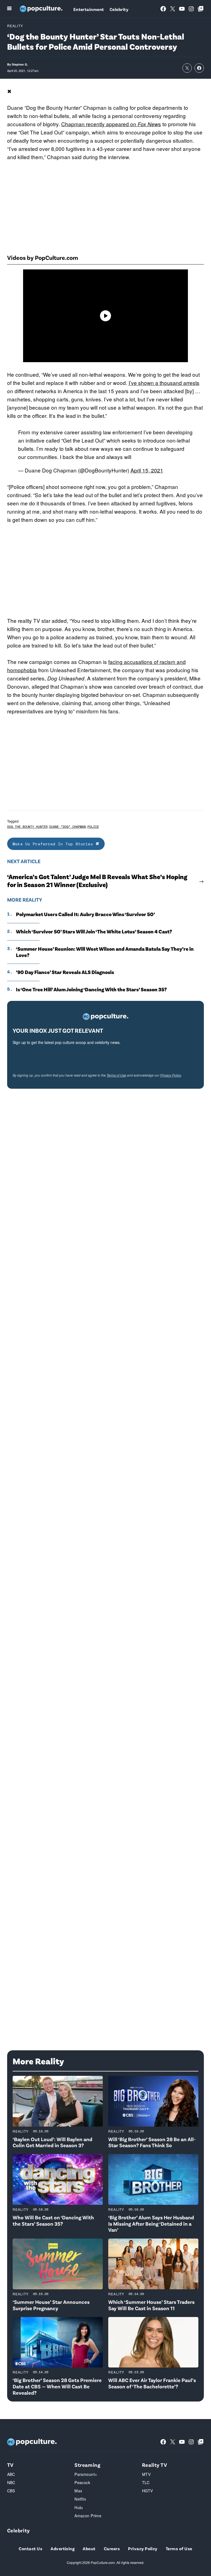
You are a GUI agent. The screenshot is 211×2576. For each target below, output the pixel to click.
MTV (146, 2474)
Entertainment (89, 9)
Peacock (82, 2482)
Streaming (87, 2465)
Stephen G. (20, 64)
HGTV (148, 2491)
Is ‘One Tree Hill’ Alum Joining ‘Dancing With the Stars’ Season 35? (91, 989)
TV (10, 2465)
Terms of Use (116, 1075)
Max (78, 2491)
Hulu (79, 2507)
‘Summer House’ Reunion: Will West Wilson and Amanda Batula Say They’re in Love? (105, 952)
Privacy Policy (171, 1075)
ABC (11, 2474)
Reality (15, 26)
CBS (11, 2491)
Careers (112, 2548)
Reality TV (155, 2465)
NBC (11, 2482)
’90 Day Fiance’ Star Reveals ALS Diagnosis (65, 972)
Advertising (63, 2548)
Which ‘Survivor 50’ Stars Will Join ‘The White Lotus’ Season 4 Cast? (94, 931)
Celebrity (119, 9)
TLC (146, 2482)
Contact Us (30, 2548)
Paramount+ (86, 2474)
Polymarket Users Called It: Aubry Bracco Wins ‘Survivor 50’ (85, 914)
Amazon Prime (88, 2516)
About (89, 2548)
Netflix (80, 2499)
